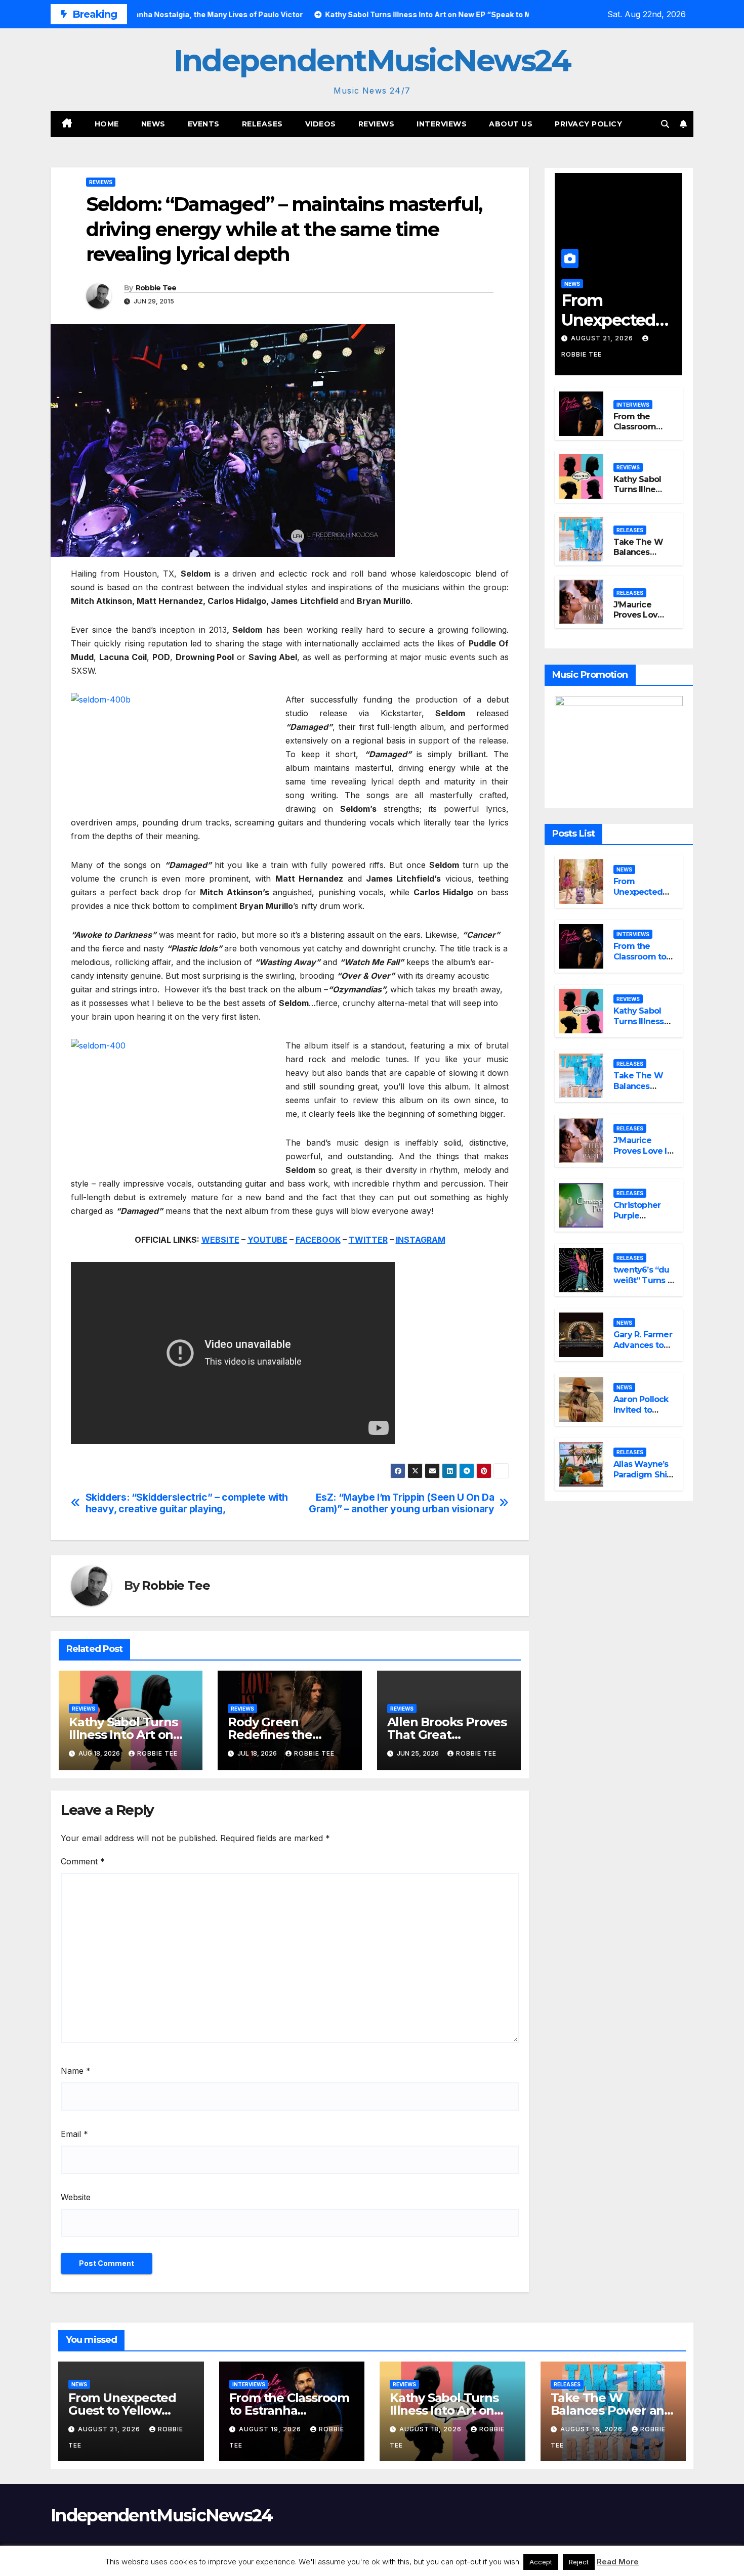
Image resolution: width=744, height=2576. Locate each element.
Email (74, 2134)
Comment (83, 1861)
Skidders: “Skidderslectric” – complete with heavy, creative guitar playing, (187, 1503)
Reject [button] (579, 2562)
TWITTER (368, 1240)
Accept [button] (541, 2562)
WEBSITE (220, 1240)
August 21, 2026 (603, 338)
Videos (321, 124)
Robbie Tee (156, 288)
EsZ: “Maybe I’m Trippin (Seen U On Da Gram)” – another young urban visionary (401, 1503)
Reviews (377, 124)
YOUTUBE (267, 1240)
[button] (665, 124)
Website (76, 2197)
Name (76, 2071)
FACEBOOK (318, 1240)
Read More (618, 2562)
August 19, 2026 (271, 2429)
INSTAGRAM (421, 1240)
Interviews (442, 124)
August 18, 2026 (431, 2429)
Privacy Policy (588, 124)
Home (107, 124)
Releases (262, 124)
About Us (511, 124)
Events (204, 124)
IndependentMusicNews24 (372, 60)
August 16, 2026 (592, 2429)
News (153, 124)
